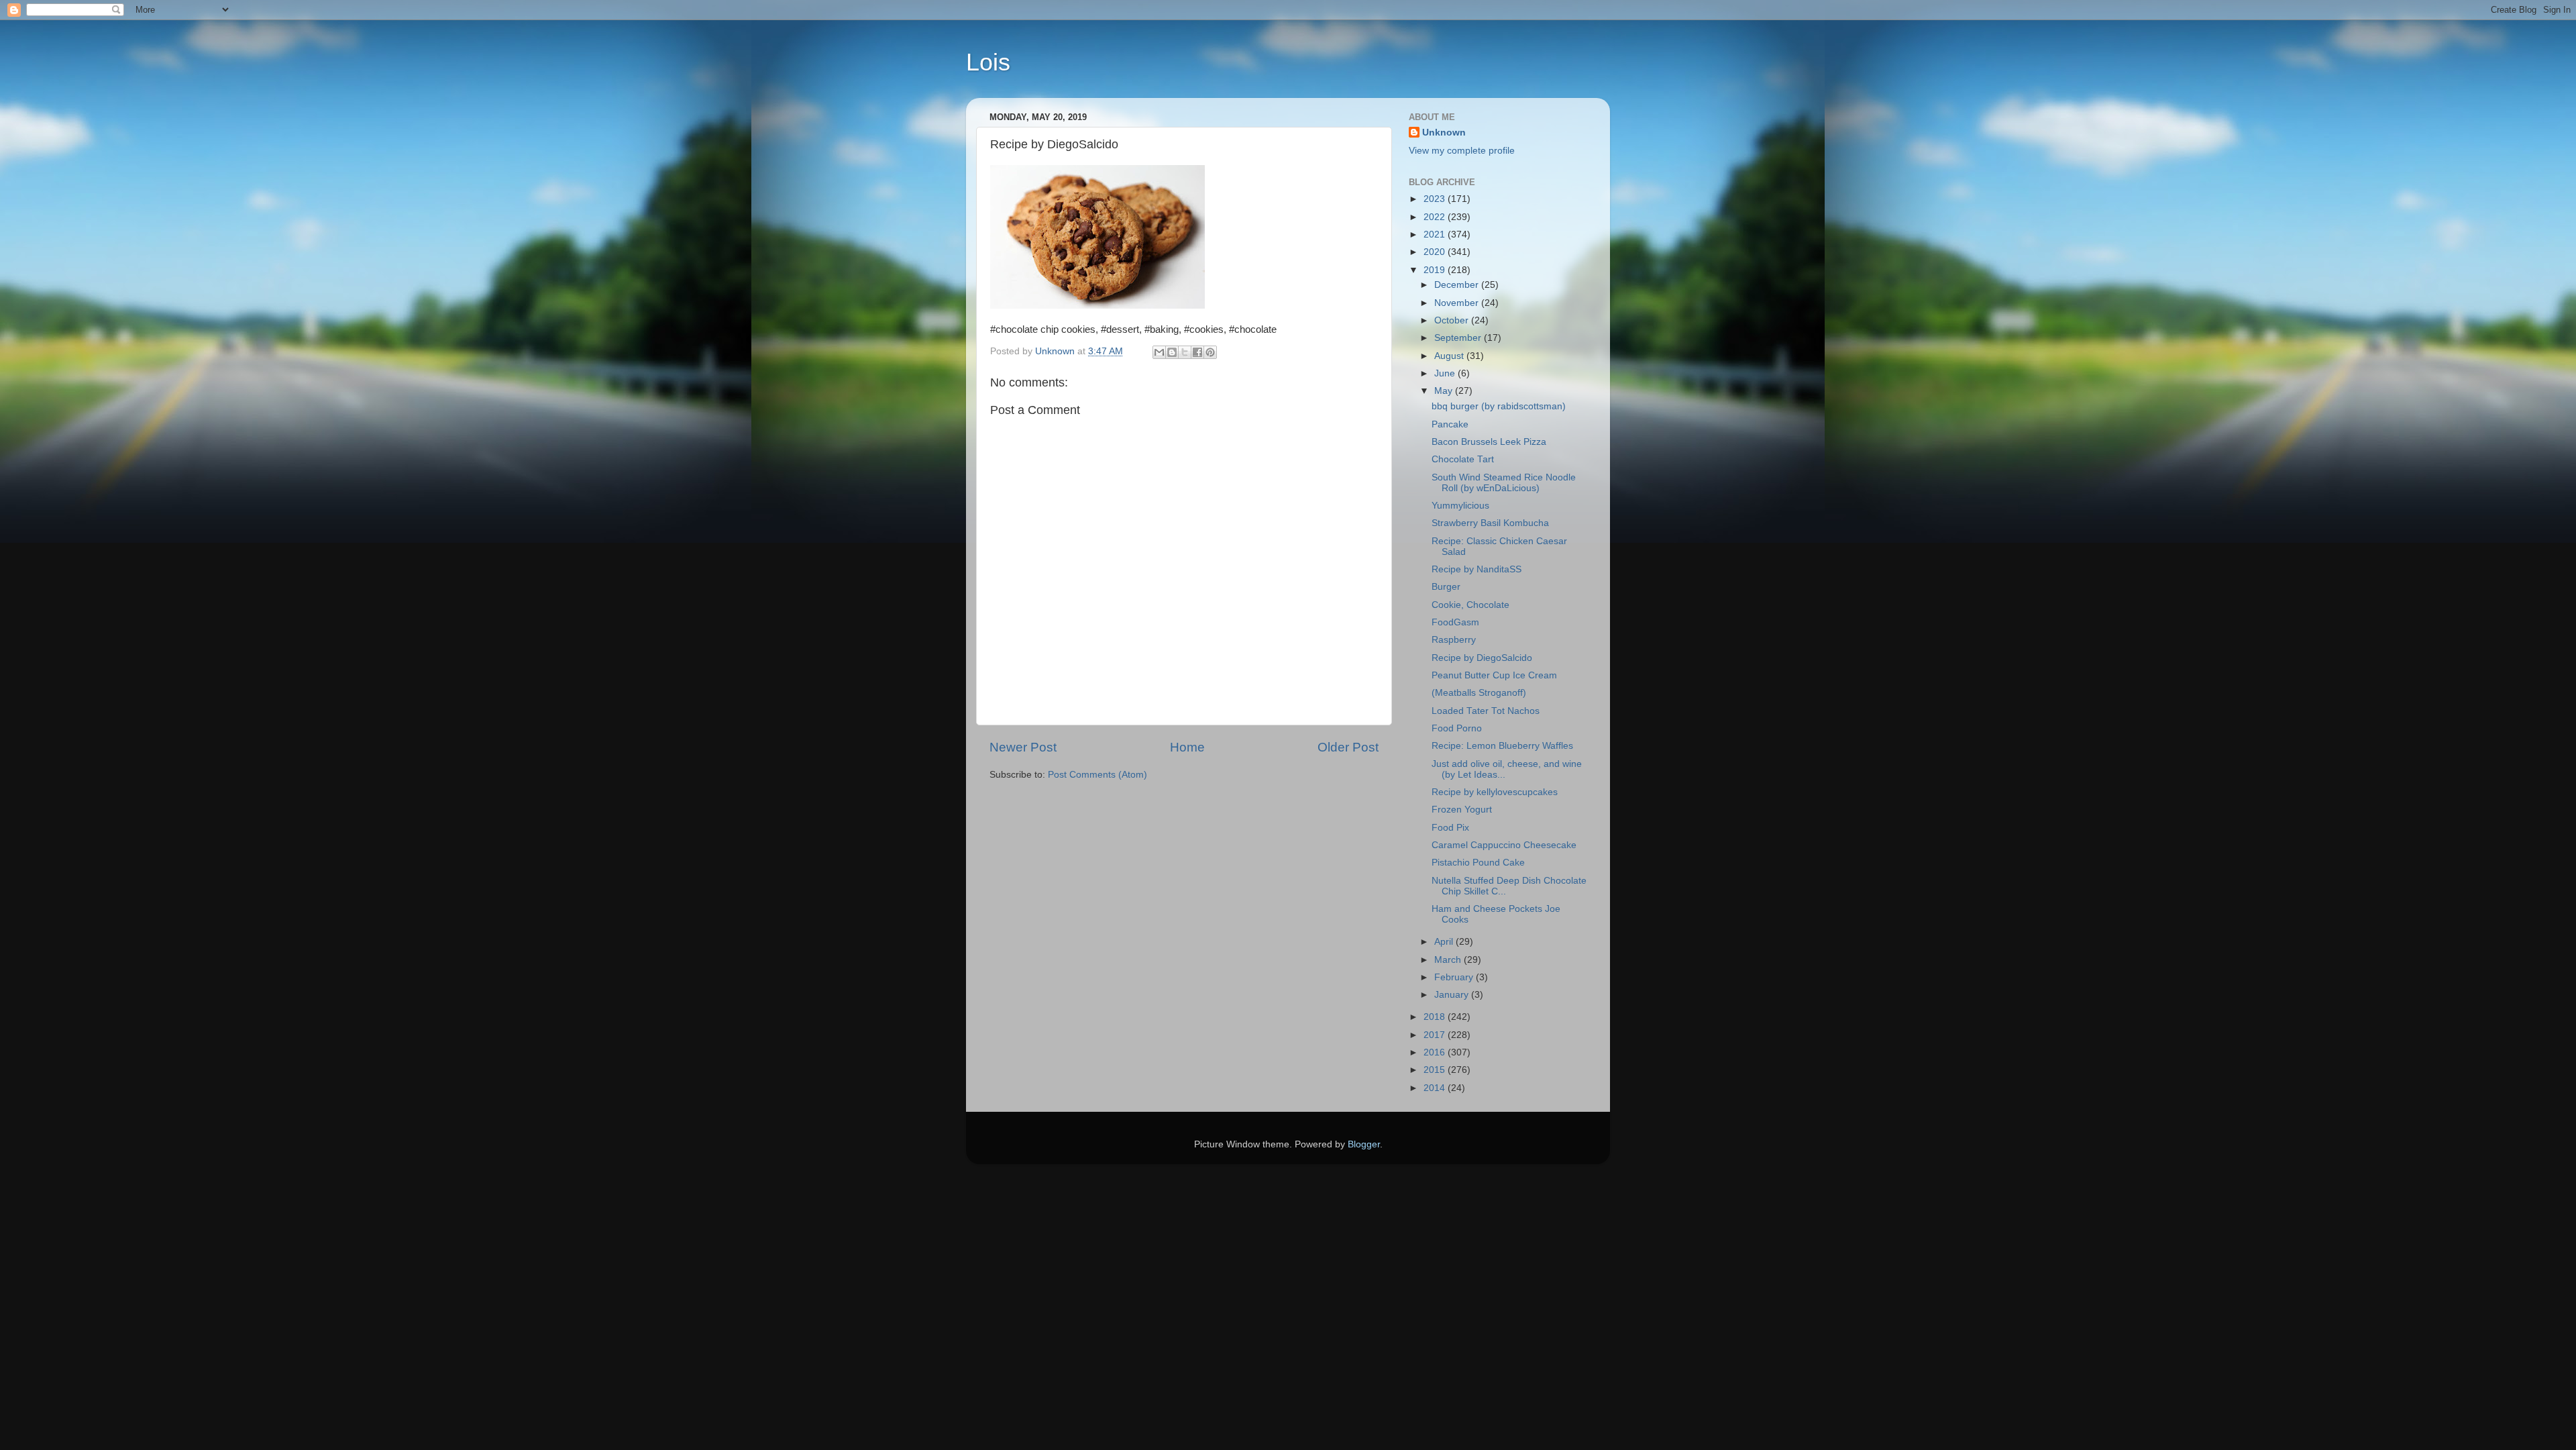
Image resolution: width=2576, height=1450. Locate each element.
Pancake (1450, 424)
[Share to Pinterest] (1210, 352)
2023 (1436, 199)
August (1450, 356)
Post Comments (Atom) (1097, 775)
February (1455, 977)
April (1445, 942)
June (1446, 373)
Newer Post (1023, 747)
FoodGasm (1455, 622)
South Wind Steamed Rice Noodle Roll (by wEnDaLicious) (1504, 483)
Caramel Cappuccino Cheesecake (1504, 845)
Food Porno (1457, 728)
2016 (1436, 1052)
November (1458, 303)
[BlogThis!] (1172, 352)
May (1445, 391)
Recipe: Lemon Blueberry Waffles (1502, 746)
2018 (1436, 1017)
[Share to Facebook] (1197, 352)
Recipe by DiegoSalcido (1482, 658)
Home (1187, 747)
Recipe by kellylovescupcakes (1495, 792)
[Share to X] (1185, 352)
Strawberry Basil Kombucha (1490, 523)
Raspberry (1454, 640)
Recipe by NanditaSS (1477, 569)
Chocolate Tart (1463, 459)
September (1459, 338)
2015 (1436, 1070)
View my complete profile (1462, 151)
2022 (1436, 217)
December (1458, 285)
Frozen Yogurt (1462, 810)
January (1453, 995)
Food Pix (1450, 828)
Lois (988, 62)
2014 (1436, 1088)
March (1449, 960)
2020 (1436, 252)
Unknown (1444, 133)
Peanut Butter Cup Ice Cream (1494, 675)
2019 (1436, 270)
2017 (1436, 1035)
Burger (1446, 587)
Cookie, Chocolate (1470, 605)
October (1453, 320)
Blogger (1364, 1144)
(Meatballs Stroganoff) (1479, 693)
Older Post (1348, 747)
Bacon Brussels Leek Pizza (1489, 442)
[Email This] (1159, 352)
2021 (1436, 235)
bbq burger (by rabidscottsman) (1499, 406)
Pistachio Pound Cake (1478, 863)
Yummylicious (1460, 506)
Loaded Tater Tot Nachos (1486, 711)
